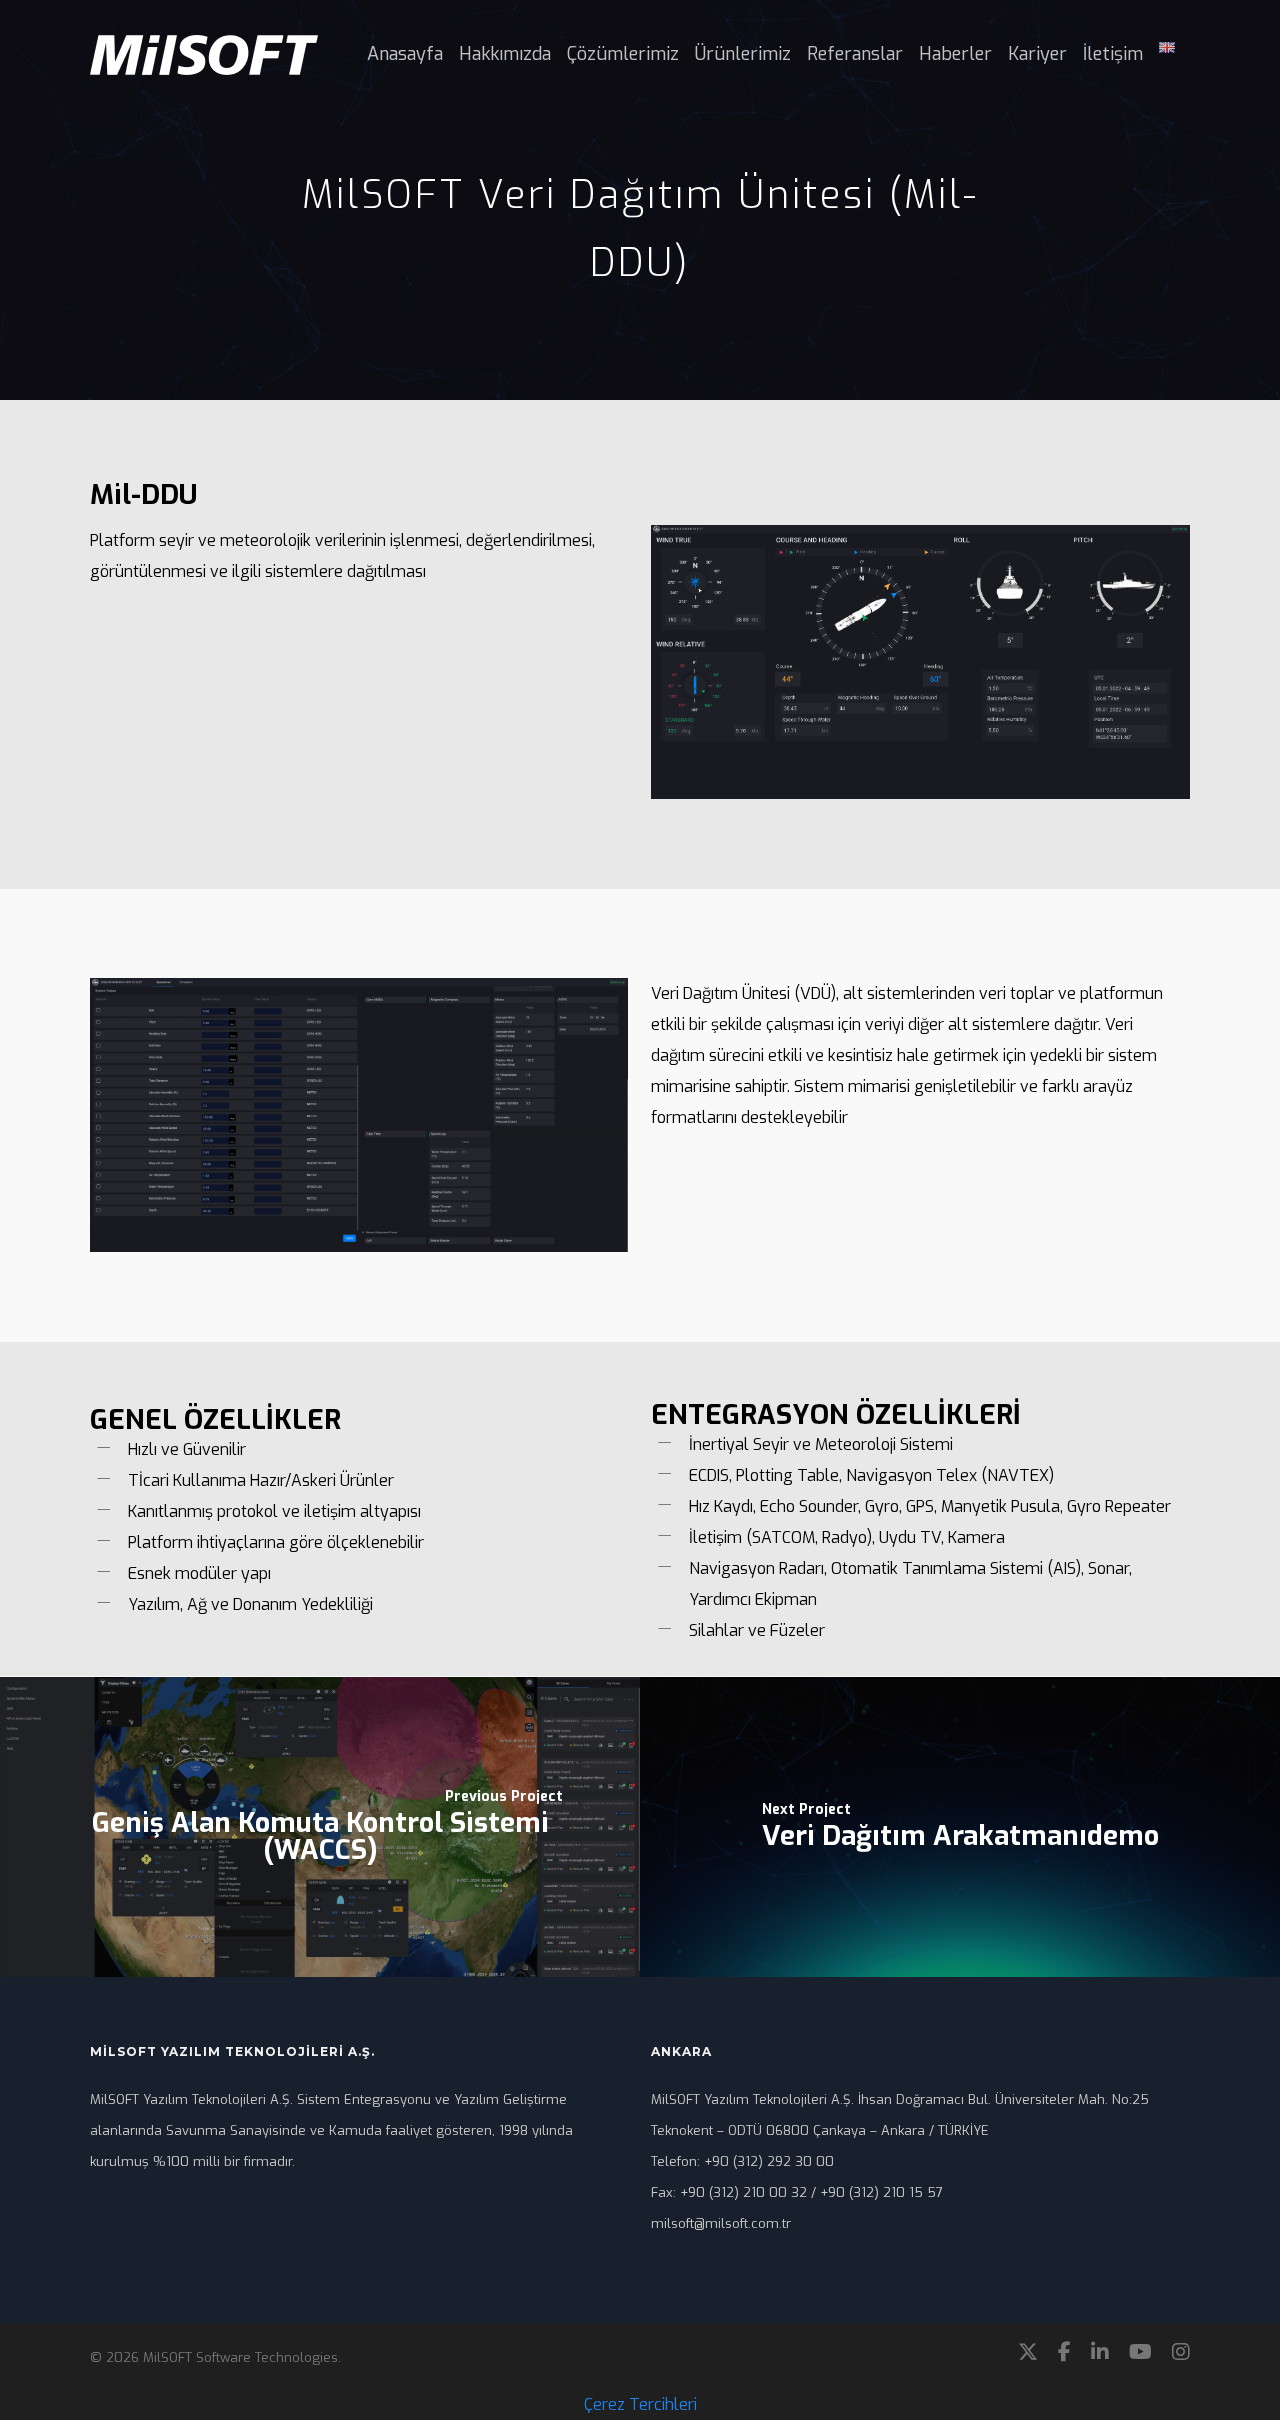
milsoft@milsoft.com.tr (721, 2223)
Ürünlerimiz (743, 54)
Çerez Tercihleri (640, 2404)
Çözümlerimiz (623, 54)
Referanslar (855, 54)
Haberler (955, 54)
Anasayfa (405, 54)
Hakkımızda (505, 54)
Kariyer (1037, 54)
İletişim (1113, 54)
